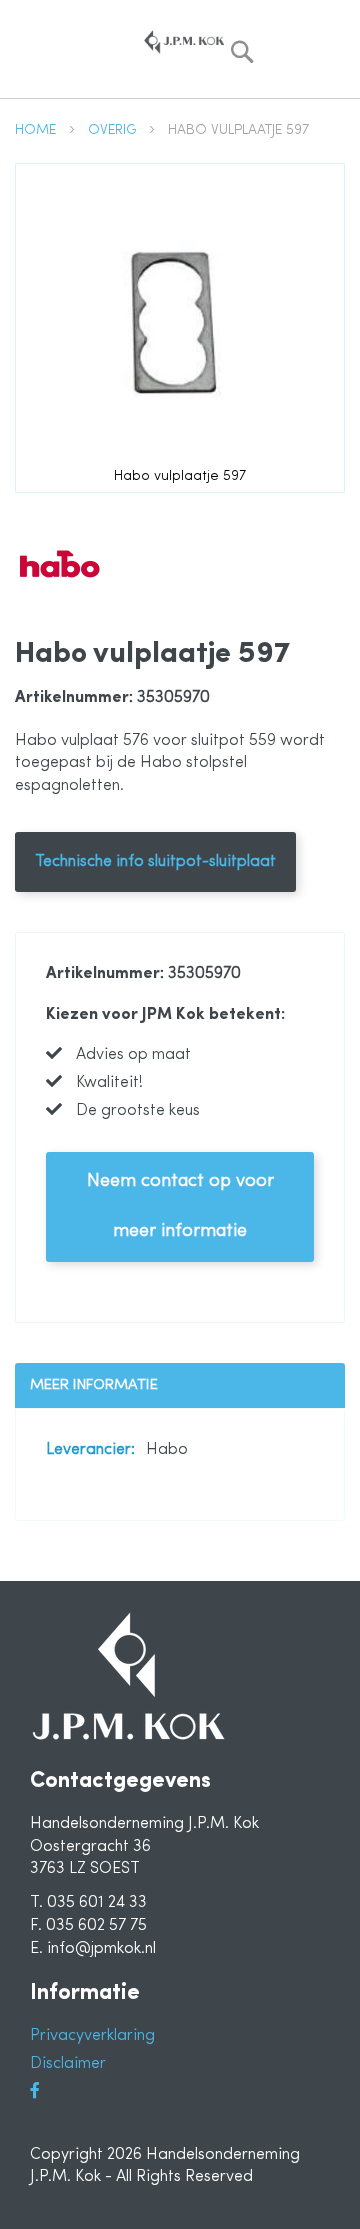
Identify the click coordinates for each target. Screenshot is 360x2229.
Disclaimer (68, 2064)
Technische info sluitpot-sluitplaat (155, 862)
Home (37, 130)
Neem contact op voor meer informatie (180, 1207)
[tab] (180, 1385)
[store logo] (184, 42)
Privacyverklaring (92, 2036)
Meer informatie (94, 1385)
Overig (114, 130)
